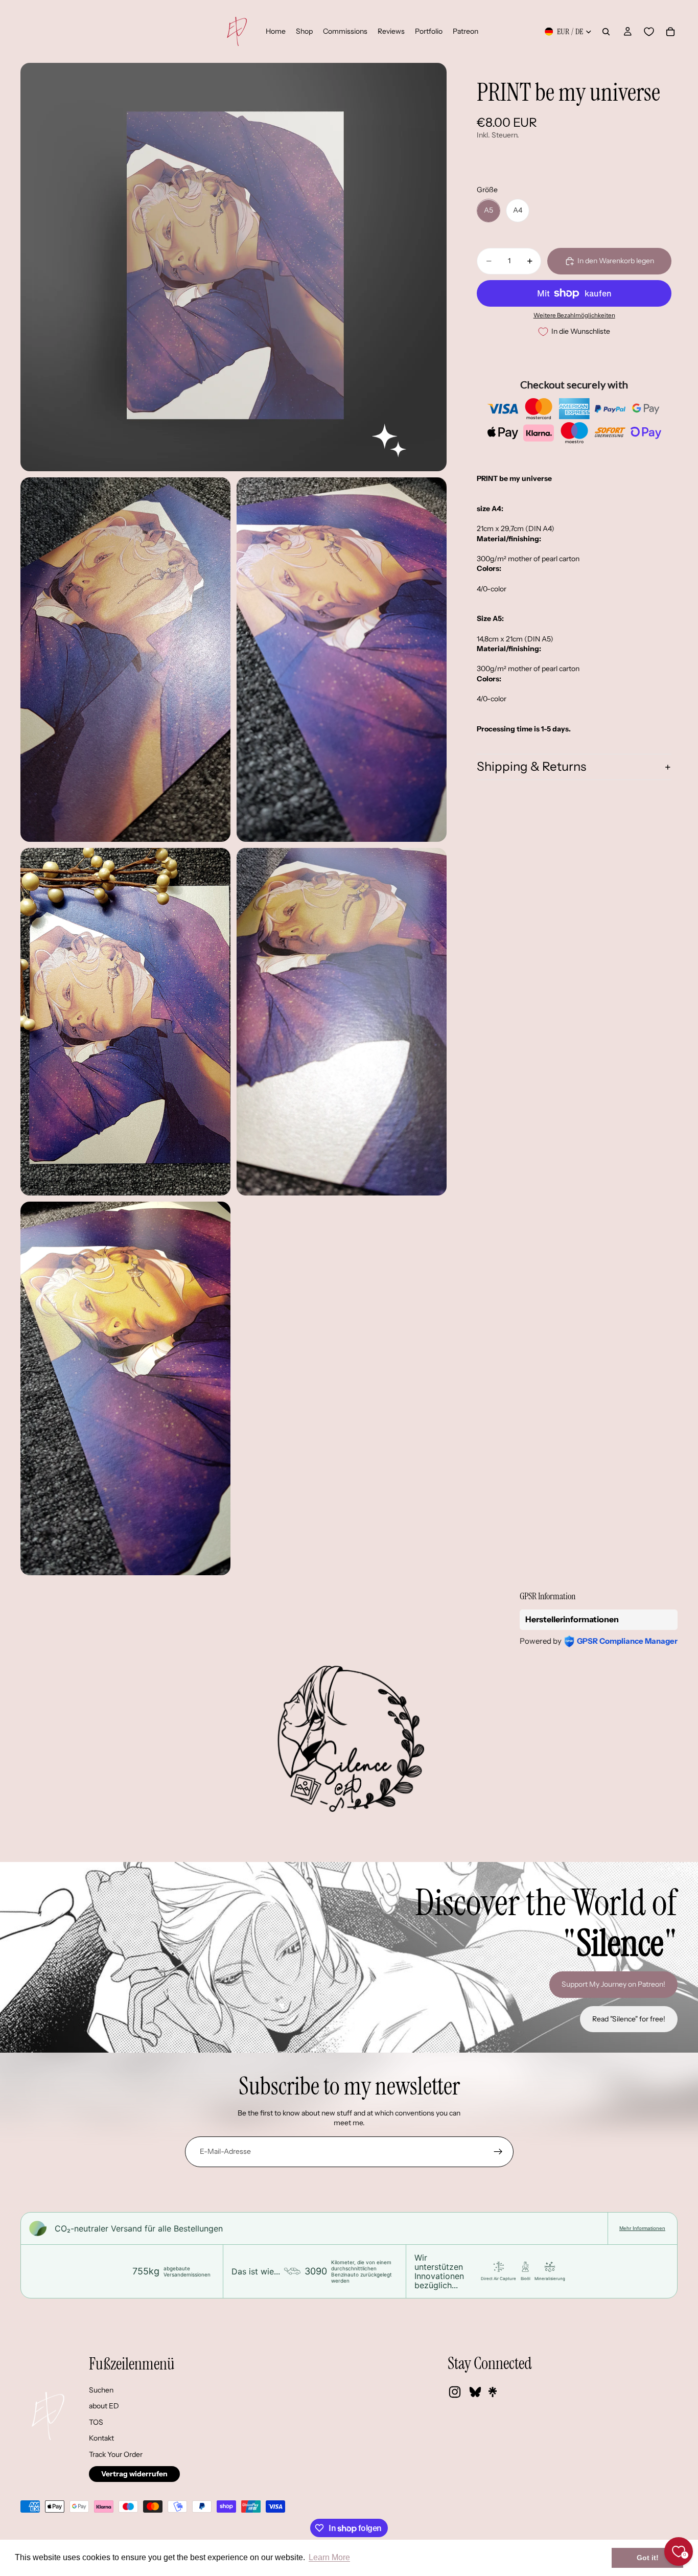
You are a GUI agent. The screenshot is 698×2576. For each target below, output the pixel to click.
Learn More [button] (329, 2557)
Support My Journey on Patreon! (613, 1984)
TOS (96, 2422)
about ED (104, 2406)
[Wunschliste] (649, 32)
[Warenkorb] (670, 32)
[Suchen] (606, 32)
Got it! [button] (648, 2558)
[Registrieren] (498, 2152)
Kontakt (101, 2438)
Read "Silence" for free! (629, 2019)
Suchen (101, 2390)
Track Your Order (116, 2454)
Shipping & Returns (531, 767)
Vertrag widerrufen (134, 2474)
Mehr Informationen (642, 2228)
